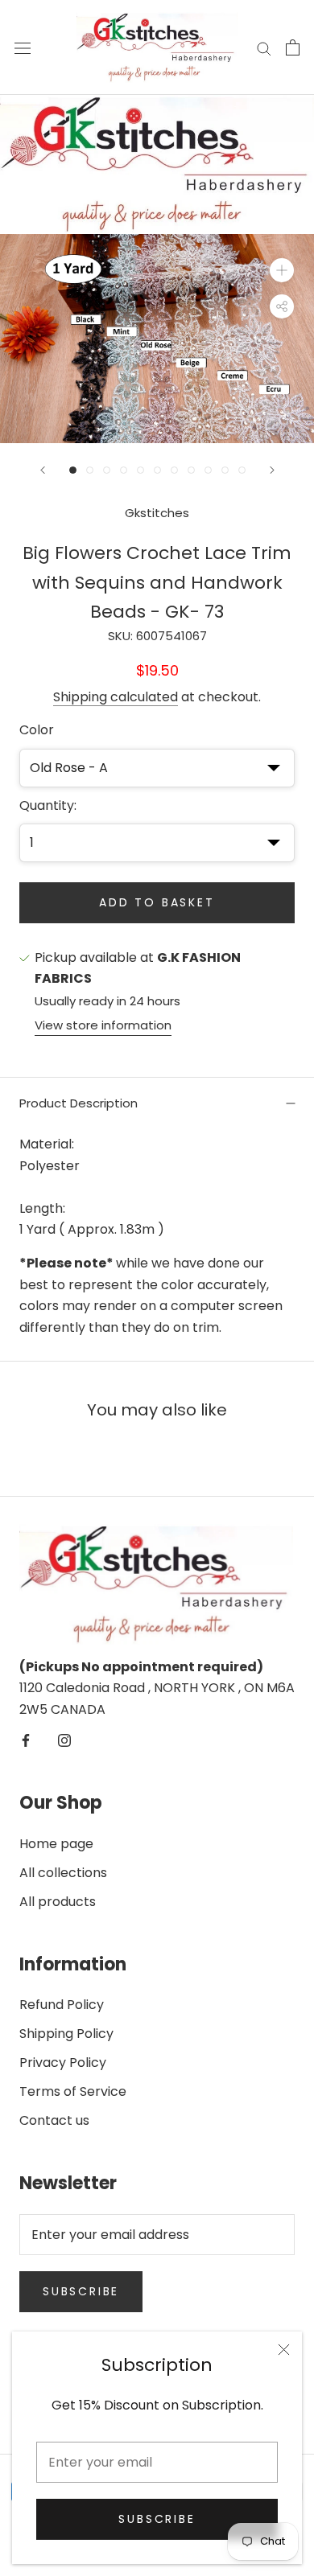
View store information (103, 1025)
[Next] (272, 470)
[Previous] (43, 470)
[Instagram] (64, 1740)
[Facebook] (26, 1740)
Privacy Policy (63, 2062)
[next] (290, 165)
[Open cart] (293, 47)
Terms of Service (73, 2091)
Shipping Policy (66, 2034)
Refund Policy (62, 2005)
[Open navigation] (23, 47)
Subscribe (157, 2519)
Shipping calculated (116, 697)
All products (58, 1902)
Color (37, 730)
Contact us (54, 2120)
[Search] (264, 48)
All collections (63, 1873)
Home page (56, 1844)
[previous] (24, 165)
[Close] (284, 2350)
